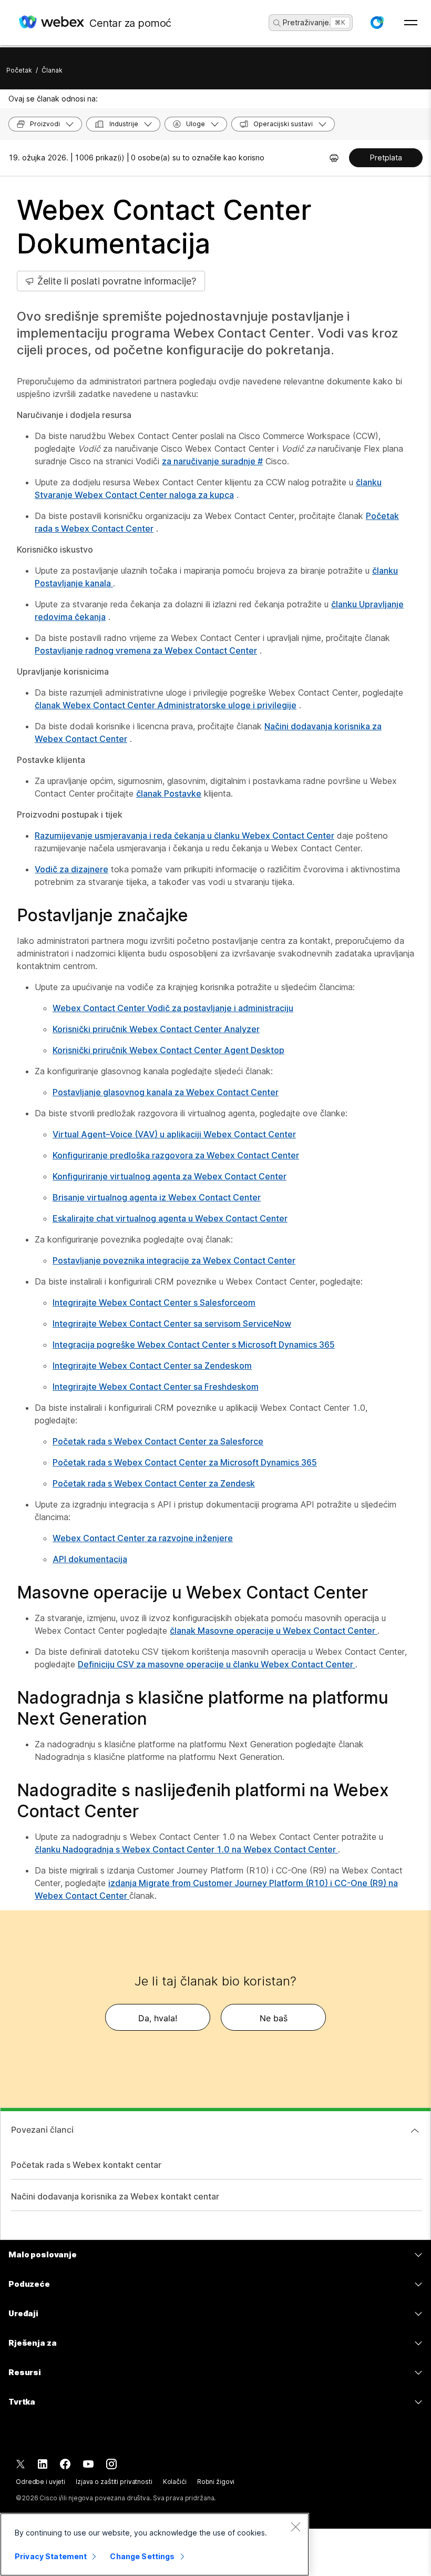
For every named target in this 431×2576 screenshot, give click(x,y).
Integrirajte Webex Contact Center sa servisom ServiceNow (172, 1323)
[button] (377, 23)
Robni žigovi (216, 2482)
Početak (19, 70)
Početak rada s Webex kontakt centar (86, 2165)
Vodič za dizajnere (71, 869)
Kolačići (175, 2482)
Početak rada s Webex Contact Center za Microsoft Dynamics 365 (185, 1462)
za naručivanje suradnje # (212, 461)
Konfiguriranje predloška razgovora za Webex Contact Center (176, 1155)
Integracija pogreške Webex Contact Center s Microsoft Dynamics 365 (194, 1345)
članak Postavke (169, 793)
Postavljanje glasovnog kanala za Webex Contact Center (166, 1092)
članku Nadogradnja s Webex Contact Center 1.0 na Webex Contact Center (186, 1849)
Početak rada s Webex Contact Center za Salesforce (158, 1441)
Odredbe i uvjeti (40, 2482)
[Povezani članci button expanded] (415, 2131)
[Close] (295, 2527)
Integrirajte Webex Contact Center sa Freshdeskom (156, 1387)
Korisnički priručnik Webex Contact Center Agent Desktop (168, 1050)
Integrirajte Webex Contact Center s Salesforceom (154, 1302)
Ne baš (274, 2018)
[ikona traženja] (277, 23)
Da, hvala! (158, 2018)
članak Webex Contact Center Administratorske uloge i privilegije (166, 705)
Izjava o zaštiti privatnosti (114, 2482)
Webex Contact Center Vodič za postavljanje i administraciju (173, 1008)
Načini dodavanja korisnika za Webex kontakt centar (115, 2196)
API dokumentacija (90, 1559)
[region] (155, 2544)
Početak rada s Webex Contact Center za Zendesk (154, 1483)
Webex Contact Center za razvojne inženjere (143, 1538)
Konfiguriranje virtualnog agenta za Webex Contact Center (170, 1176)
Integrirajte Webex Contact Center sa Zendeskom (152, 1366)
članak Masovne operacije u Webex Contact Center (274, 1631)
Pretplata (386, 157)
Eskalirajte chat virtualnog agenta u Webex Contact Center (170, 1218)
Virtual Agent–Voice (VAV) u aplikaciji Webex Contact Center (174, 1134)
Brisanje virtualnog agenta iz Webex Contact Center (157, 1197)
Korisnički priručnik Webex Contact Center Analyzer (156, 1029)
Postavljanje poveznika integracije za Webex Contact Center (174, 1260)
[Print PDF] (334, 158)
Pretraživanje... (309, 22)
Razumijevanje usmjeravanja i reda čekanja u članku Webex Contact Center (184, 836)
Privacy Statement (51, 2556)
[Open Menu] (411, 23)
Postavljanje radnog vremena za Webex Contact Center (146, 650)
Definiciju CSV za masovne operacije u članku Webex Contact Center (217, 1664)
